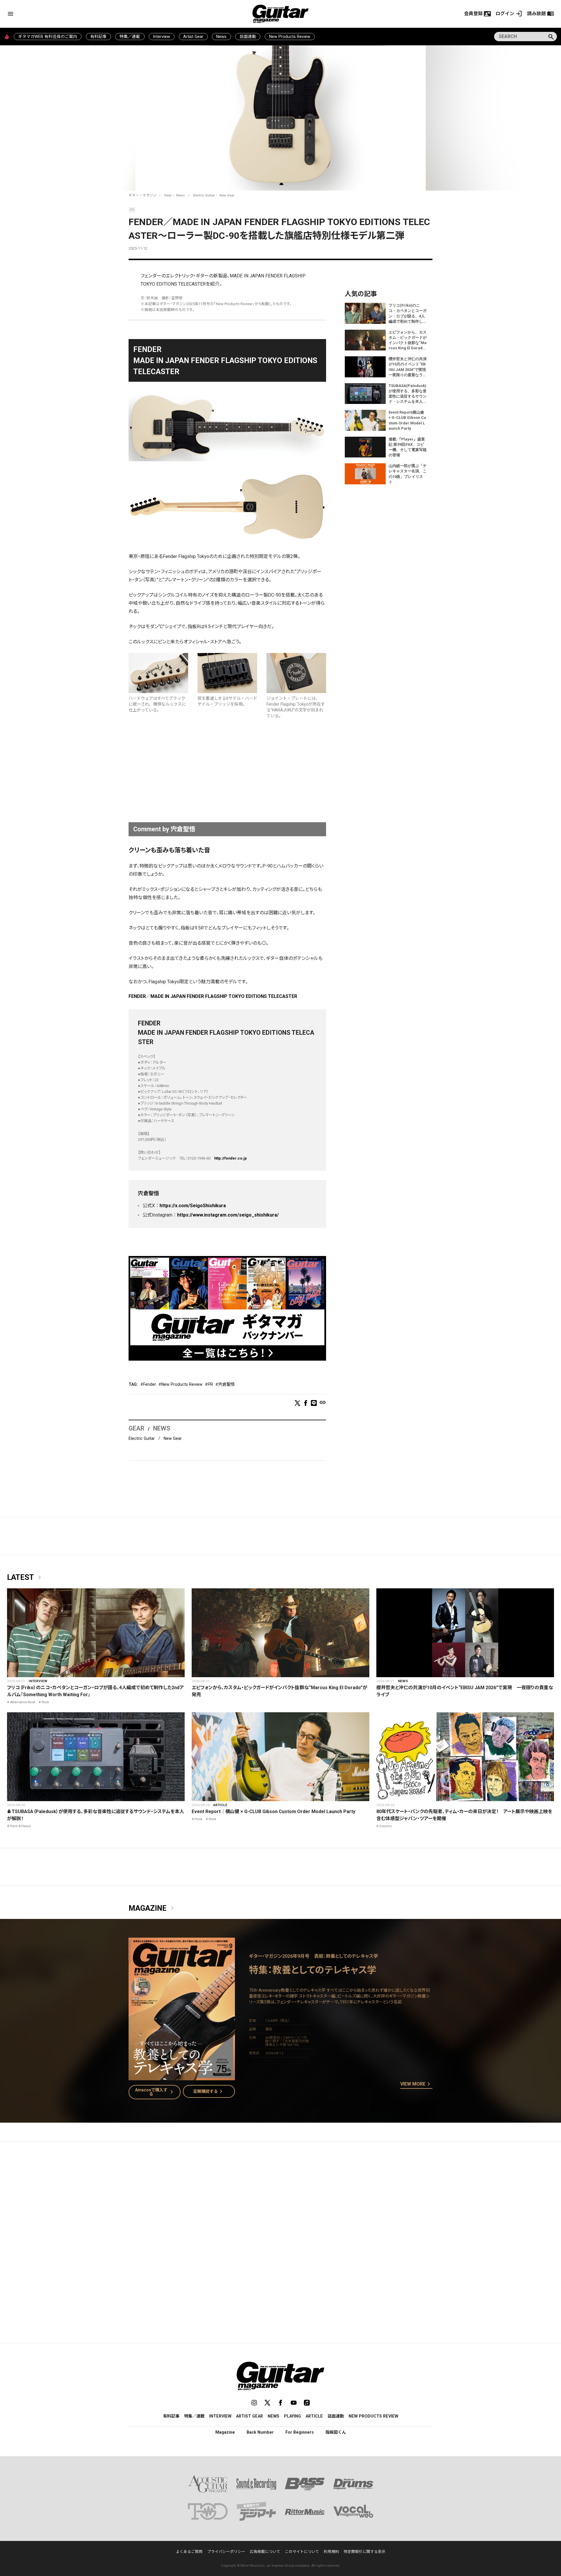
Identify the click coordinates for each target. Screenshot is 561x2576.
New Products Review (290, 37)
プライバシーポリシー (226, 2552)
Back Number (260, 2432)
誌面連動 (248, 37)
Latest (25, 1578)
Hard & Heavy (20, 1826)
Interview (162, 37)
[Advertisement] (227, 772)
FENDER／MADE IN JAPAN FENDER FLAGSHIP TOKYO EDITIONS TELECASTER (213, 996)
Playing (292, 2416)
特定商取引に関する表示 (365, 2552)
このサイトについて (302, 2552)
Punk (199, 1819)
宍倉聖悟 (226, 1384)
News (221, 37)
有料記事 (98, 37)
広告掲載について (265, 2552)
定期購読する (209, 2091)
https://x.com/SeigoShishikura (193, 1206)
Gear (168, 195)
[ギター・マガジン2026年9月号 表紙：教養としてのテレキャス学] (182, 2077)
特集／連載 (130, 37)
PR (210, 1384)
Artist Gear (193, 37)
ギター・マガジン (143, 195)
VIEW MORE (416, 2084)
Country (386, 1826)
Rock (45, 1702)
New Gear (227, 195)
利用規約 (331, 2552)
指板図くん (336, 2432)
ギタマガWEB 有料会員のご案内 (48, 37)
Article (220, 1805)
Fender (150, 1384)
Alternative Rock (23, 1702)
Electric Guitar (204, 195)
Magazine (152, 1908)
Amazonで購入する (155, 2092)
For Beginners (300, 2432)
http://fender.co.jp (231, 1158)
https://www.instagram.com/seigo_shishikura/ (228, 1215)
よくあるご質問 (189, 2552)
